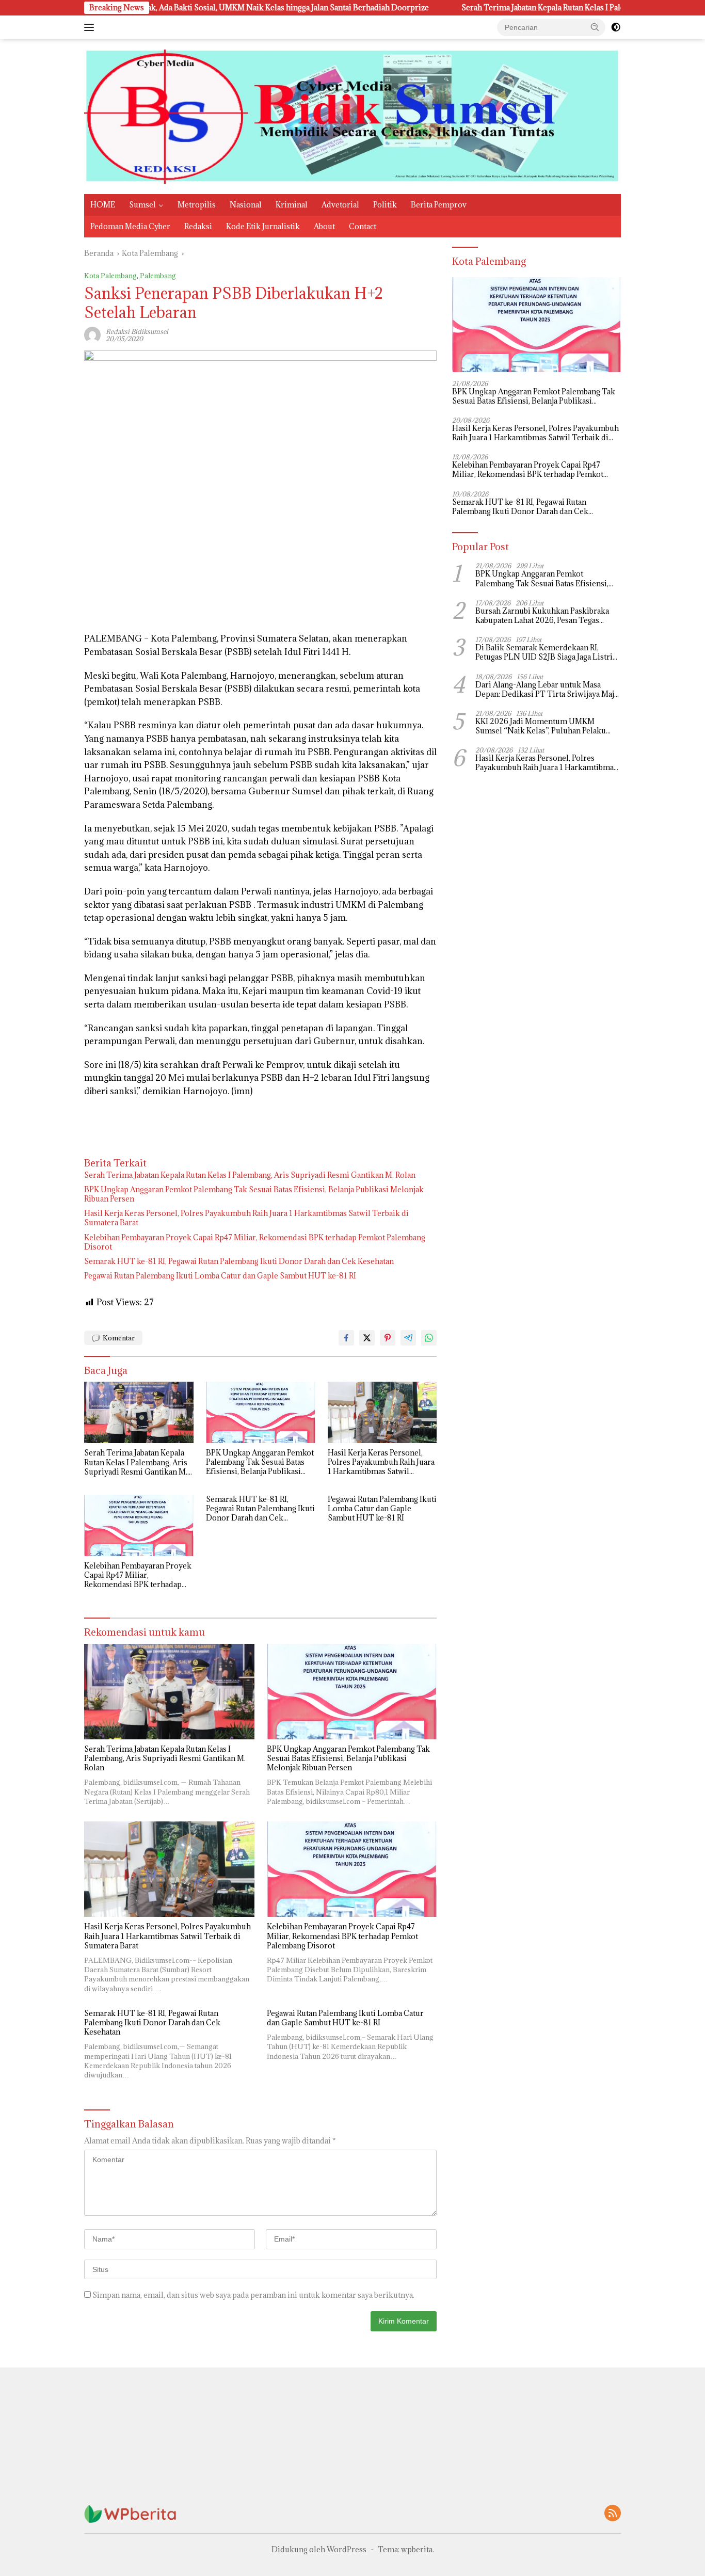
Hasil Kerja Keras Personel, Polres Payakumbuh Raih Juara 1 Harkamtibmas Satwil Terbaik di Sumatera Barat (246, 1218)
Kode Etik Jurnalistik (263, 226)
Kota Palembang (110, 276)
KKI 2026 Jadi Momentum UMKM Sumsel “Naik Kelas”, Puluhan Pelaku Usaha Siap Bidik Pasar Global (541, 726)
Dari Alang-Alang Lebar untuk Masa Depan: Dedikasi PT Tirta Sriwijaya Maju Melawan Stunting (547, 690)
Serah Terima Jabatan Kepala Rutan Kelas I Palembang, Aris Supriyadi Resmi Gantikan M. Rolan (250, 1175)
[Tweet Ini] (367, 1338)
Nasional (246, 205)
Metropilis (197, 205)
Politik (385, 205)
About (324, 226)
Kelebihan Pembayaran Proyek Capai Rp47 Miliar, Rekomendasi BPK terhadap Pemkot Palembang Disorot (255, 1242)
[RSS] (613, 2514)
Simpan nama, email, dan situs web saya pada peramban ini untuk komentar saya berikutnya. (253, 2295)
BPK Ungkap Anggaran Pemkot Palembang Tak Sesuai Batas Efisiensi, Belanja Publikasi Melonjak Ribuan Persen (254, 1194)
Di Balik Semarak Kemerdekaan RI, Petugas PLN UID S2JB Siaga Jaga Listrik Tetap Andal (546, 652)
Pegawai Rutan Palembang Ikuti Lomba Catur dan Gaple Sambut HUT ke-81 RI (220, 1276)
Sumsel (142, 205)
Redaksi (198, 226)
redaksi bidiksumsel (137, 331)
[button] (595, 27)
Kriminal (292, 205)
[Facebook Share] (346, 1338)
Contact (363, 226)
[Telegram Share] (408, 1338)
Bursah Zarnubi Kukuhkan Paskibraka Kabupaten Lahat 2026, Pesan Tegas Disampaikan (542, 616)
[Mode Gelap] (616, 27)
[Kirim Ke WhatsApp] (429, 1338)
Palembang (158, 276)
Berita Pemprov (439, 205)
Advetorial (340, 205)
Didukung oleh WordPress (319, 2549)
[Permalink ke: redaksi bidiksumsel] (92, 334)
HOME (103, 205)
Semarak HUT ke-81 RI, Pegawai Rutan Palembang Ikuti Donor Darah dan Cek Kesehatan (239, 1261)
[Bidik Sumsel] (352, 116)
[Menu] (91, 27)
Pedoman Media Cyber (130, 226)
